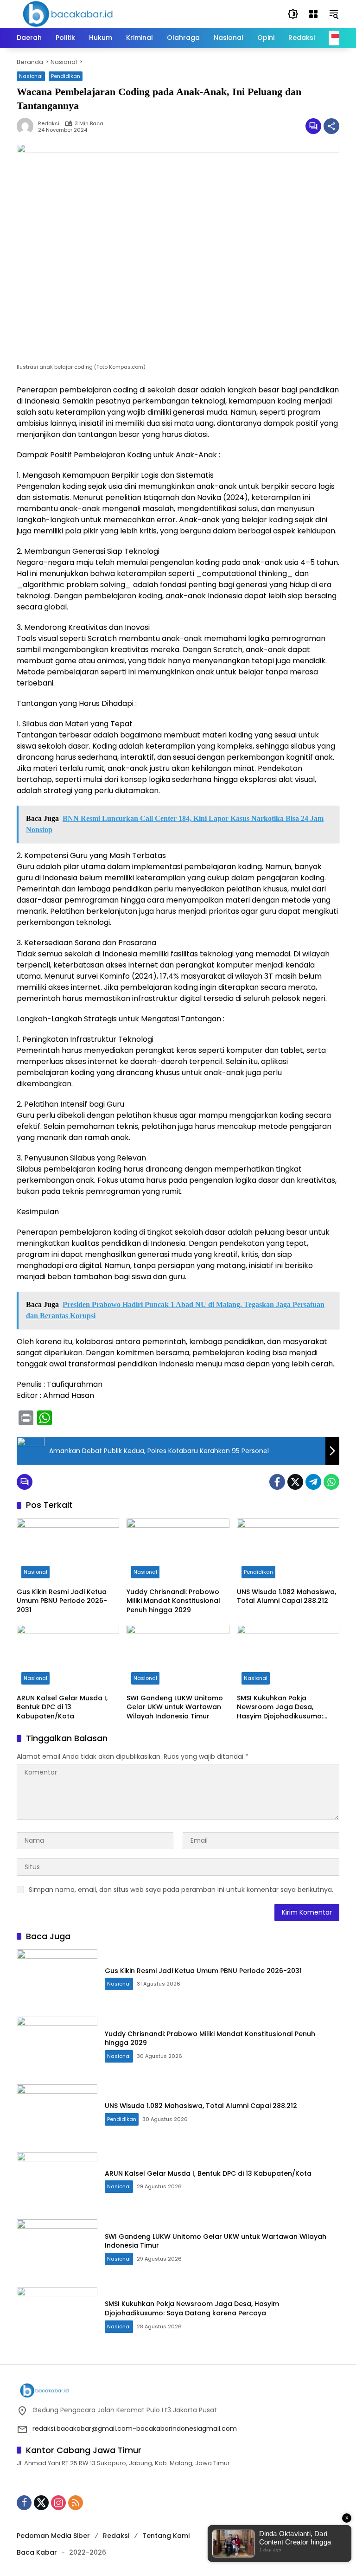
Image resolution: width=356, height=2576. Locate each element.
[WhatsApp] (331, 1482)
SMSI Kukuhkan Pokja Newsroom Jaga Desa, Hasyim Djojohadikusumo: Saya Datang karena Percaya (287, 1708)
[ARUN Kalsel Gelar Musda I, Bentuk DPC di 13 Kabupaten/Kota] (68, 1657)
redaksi (49, 124)
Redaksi (116, 2536)
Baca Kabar (37, 2552)
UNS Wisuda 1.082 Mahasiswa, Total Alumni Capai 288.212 (286, 1597)
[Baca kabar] (68, 13)
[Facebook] (277, 1482)
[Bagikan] (331, 126)
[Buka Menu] (313, 14)
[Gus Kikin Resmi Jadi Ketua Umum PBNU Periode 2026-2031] (68, 1551)
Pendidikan (66, 76)
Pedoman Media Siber (53, 2536)
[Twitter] (295, 1482)
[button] (293, 14)
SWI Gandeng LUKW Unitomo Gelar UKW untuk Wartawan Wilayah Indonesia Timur (175, 1707)
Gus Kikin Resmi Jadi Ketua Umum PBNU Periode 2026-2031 (62, 1601)
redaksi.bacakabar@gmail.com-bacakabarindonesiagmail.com (135, 2429)
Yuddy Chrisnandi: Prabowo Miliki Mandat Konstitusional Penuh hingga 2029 (173, 1601)
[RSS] (76, 2503)
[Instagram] (58, 2503)
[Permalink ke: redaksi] (27, 126)
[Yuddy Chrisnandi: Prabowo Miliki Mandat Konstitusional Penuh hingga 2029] (178, 1551)
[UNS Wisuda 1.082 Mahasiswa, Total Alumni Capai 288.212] (288, 1551)
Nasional (31, 76)
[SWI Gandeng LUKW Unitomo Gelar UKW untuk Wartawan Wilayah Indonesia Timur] (178, 1657)
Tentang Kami (166, 2536)
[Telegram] (313, 1482)
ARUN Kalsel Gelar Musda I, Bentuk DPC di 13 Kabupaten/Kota (62, 1707)
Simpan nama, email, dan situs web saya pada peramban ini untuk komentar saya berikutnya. (181, 1890)
